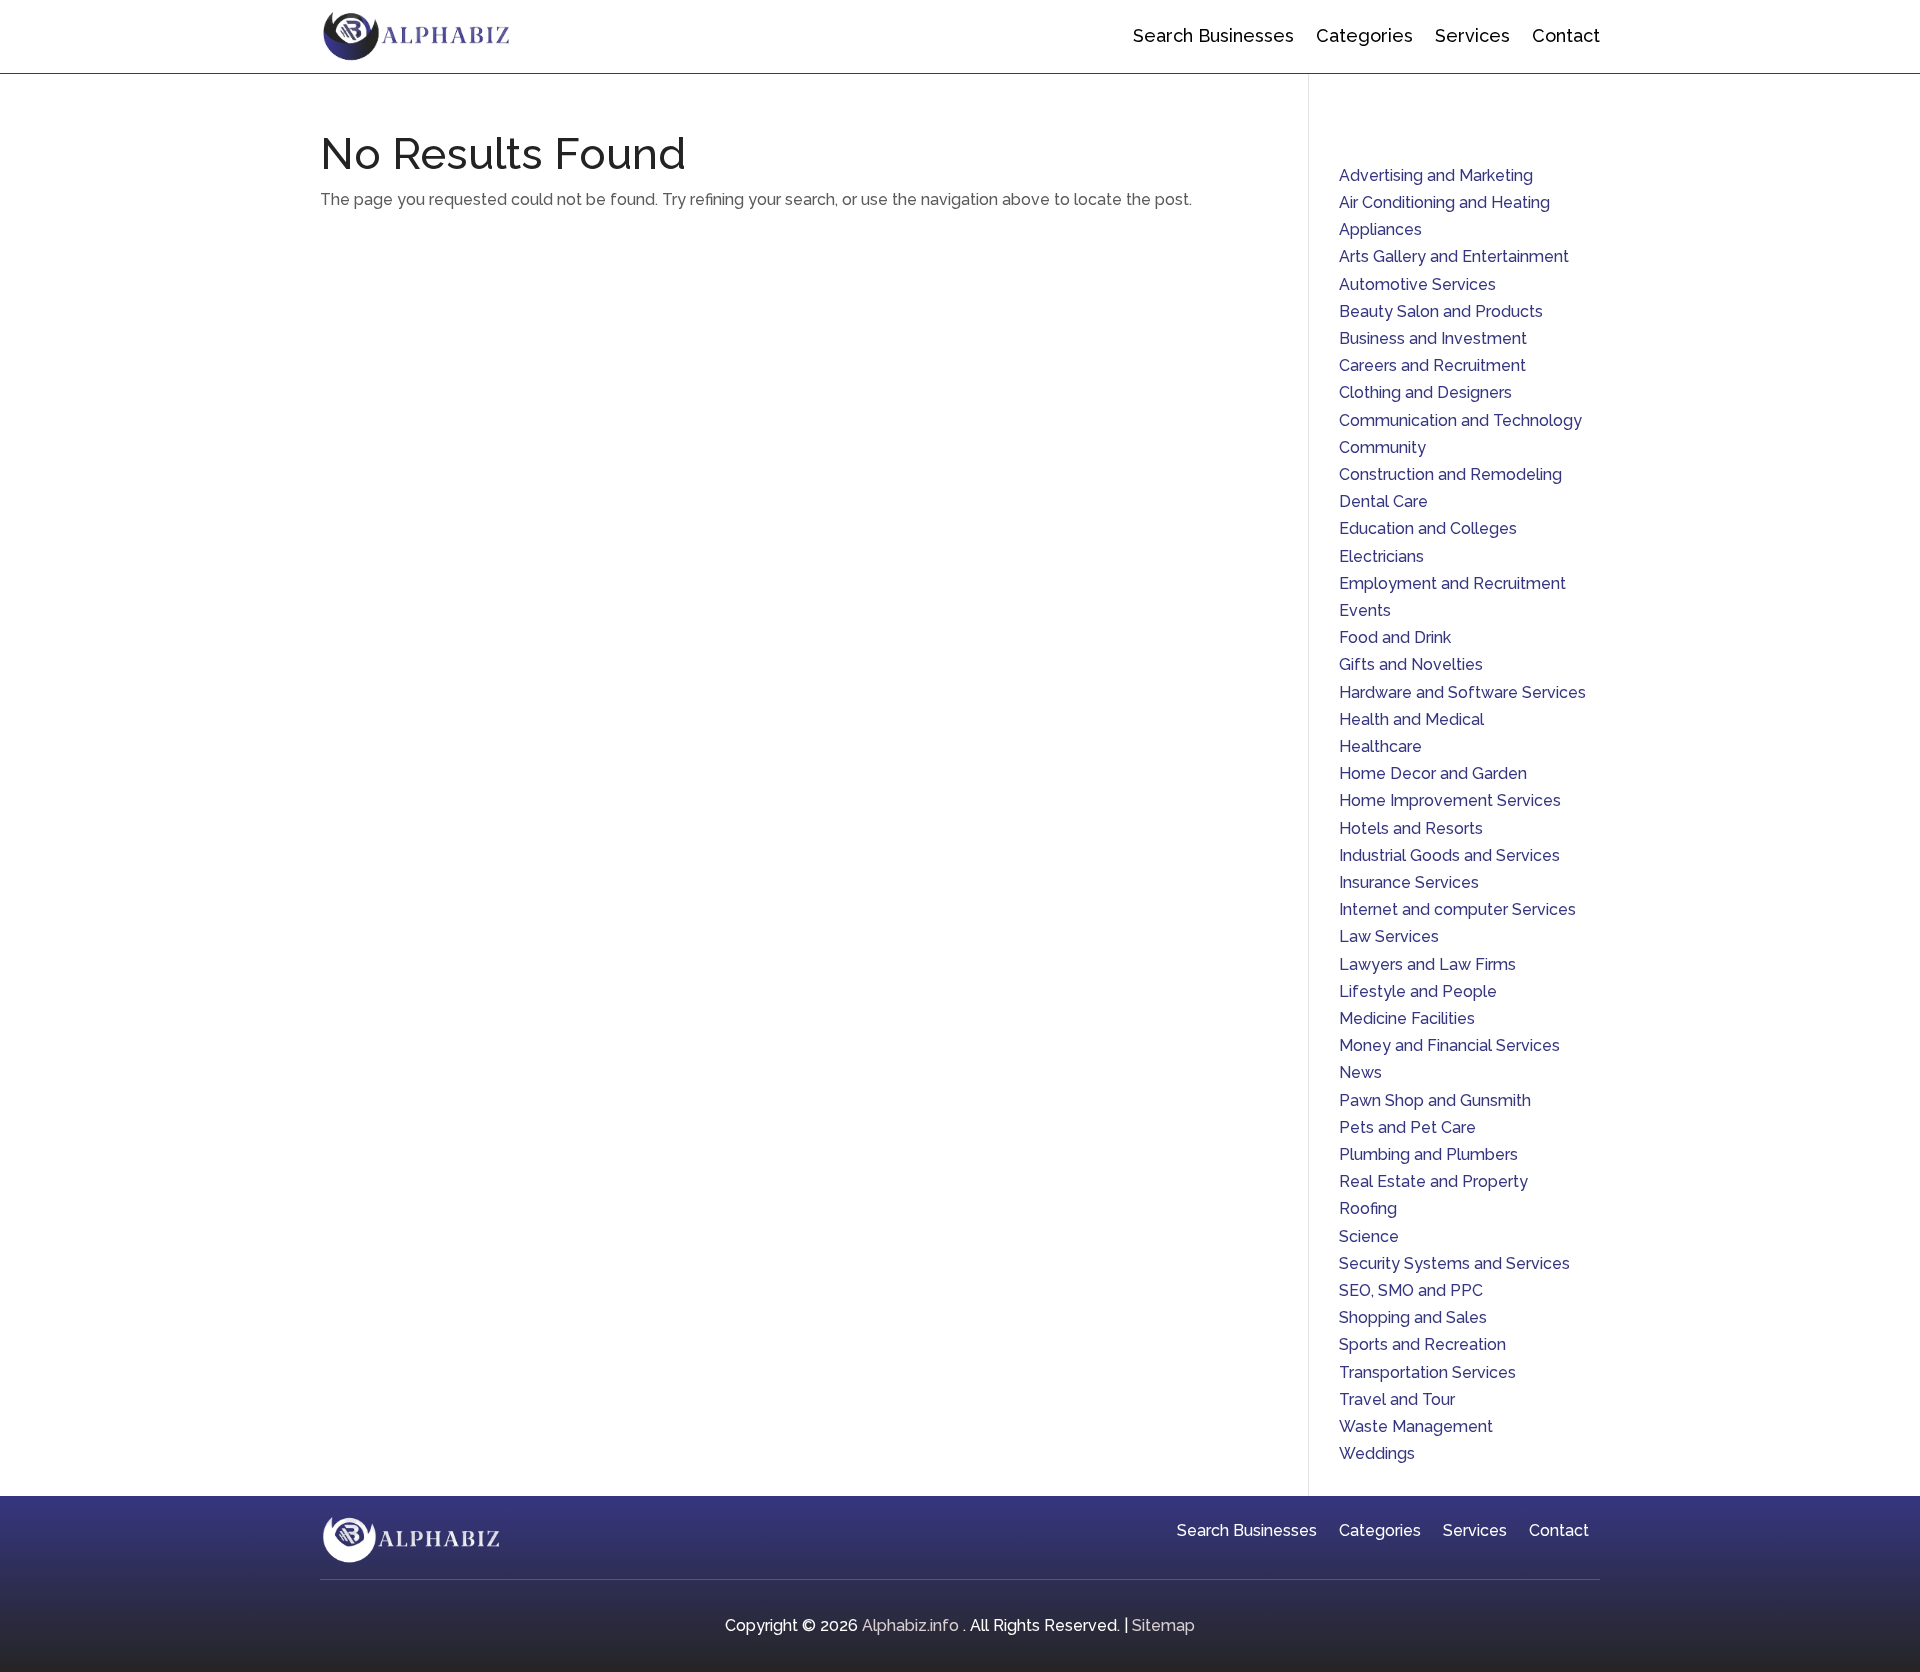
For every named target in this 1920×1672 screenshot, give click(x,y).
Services (1472, 35)
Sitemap (1163, 1625)
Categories (1364, 35)
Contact (1566, 35)
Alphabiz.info (910, 1625)
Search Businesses (1213, 35)
